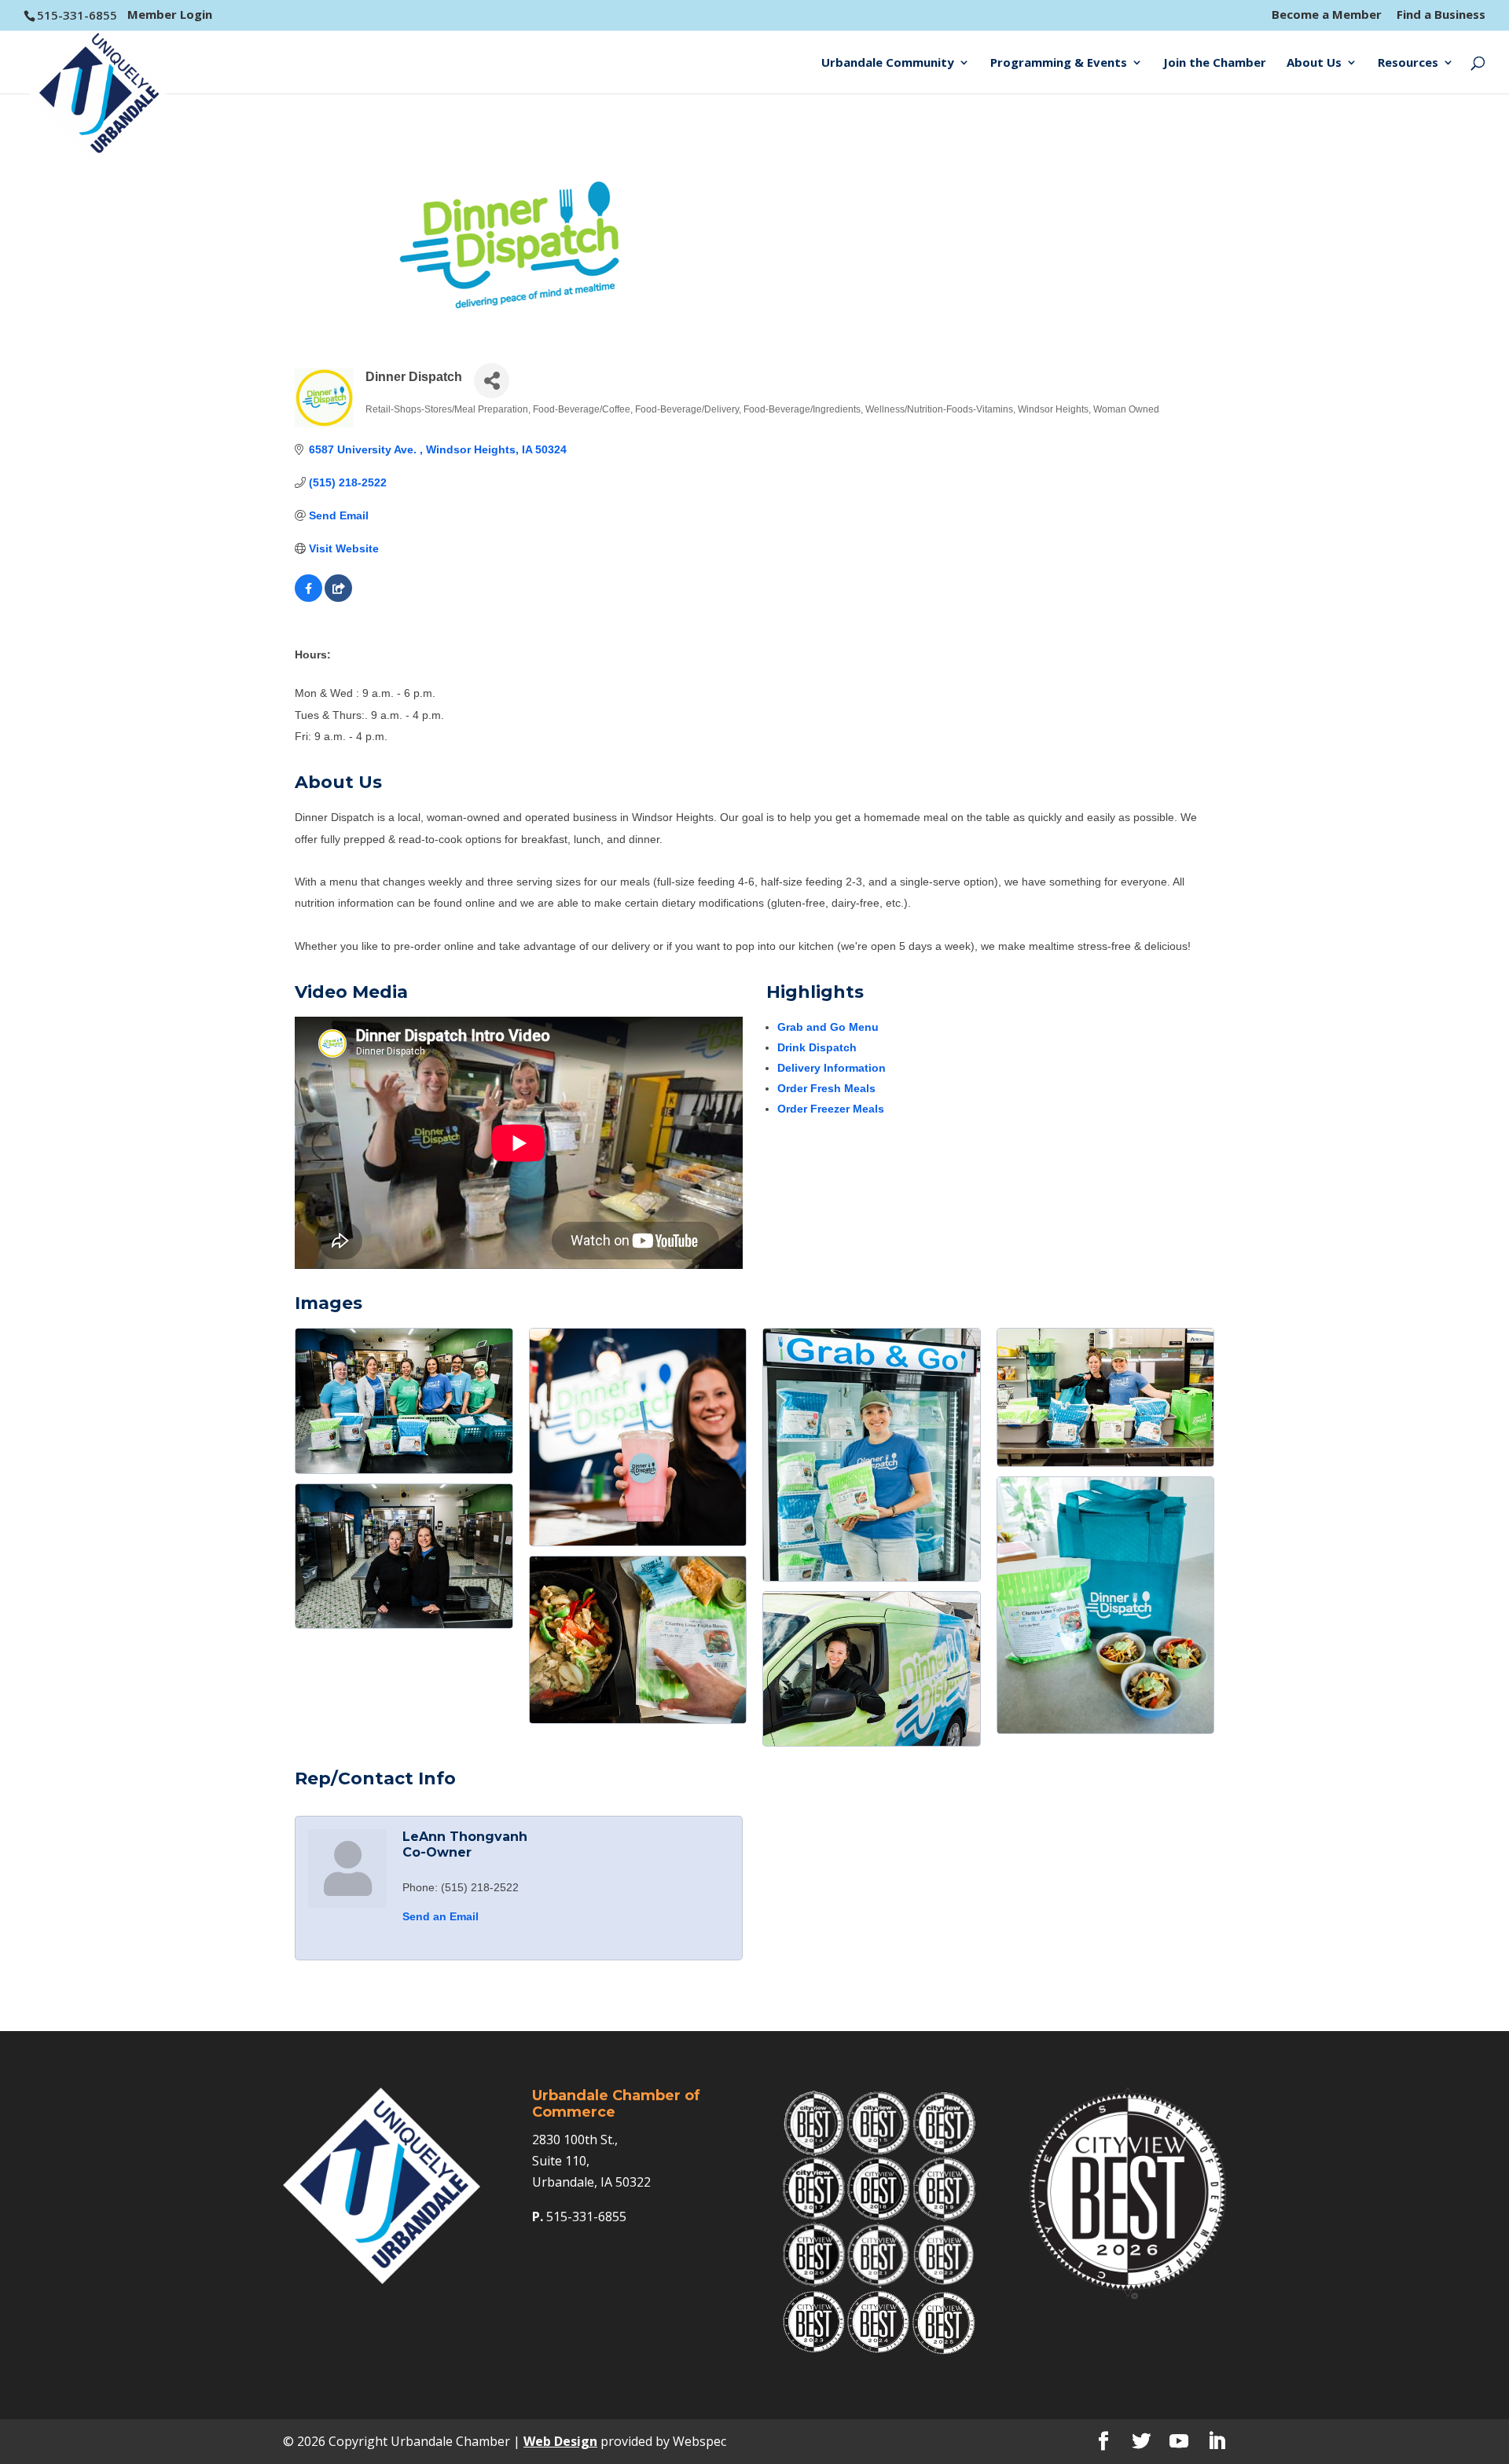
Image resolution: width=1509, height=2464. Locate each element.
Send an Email (441, 1916)
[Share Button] (492, 381)
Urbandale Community (888, 63)
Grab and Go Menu (828, 1027)
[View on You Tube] (338, 598)
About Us (1314, 63)
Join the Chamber (1215, 63)
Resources (1408, 63)
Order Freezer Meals (831, 1109)
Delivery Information (832, 1068)
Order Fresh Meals (826, 1088)
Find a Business (1441, 15)
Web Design (560, 2441)
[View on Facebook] (308, 598)
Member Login (170, 14)
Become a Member (1327, 15)
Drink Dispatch (817, 1047)
